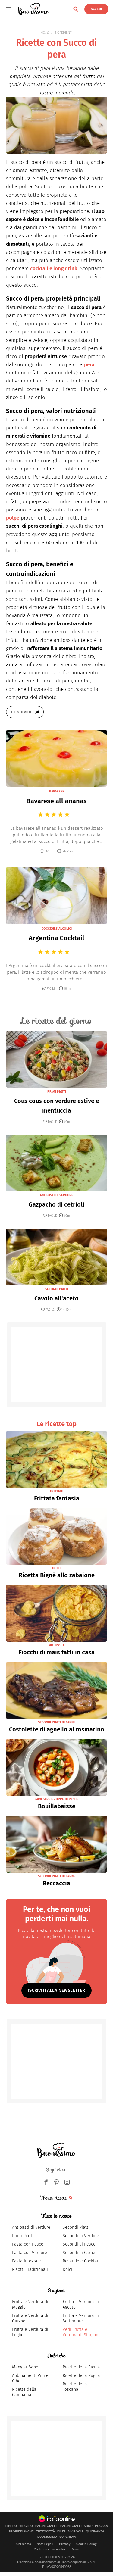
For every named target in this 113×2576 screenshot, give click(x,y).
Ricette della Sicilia (81, 2367)
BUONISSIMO (47, 2537)
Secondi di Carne (79, 2253)
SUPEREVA (68, 2537)
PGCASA (101, 2526)
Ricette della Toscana (75, 2387)
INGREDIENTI (63, 33)
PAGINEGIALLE (47, 2526)
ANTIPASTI (56, 1645)
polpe (13, 518)
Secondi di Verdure (81, 2236)
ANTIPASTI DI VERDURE (56, 1195)
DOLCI (57, 1568)
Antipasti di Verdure (31, 2227)
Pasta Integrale (27, 2261)
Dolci (67, 2270)
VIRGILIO (26, 2526)
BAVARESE (57, 791)
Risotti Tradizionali (30, 2270)
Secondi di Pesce (79, 2244)
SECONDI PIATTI (57, 1289)
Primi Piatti (23, 2236)
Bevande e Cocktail (81, 2261)
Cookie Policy (86, 2544)
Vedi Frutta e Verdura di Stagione (82, 2332)
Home (45, 33)
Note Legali (45, 2544)
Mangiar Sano (25, 2367)
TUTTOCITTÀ (46, 2531)
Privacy (65, 2544)
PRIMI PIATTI (57, 1092)
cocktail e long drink (54, 269)
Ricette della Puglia (81, 2376)
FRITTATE (56, 1491)
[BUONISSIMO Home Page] (34, 9)
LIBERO (11, 2526)
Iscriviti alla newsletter (56, 1990)
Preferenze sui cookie (50, 2549)
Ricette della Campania (24, 2392)
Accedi (96, 9)
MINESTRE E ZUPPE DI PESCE (57, 1799)
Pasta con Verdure (30, 2253)
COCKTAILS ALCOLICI (57, 929)
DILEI (61, 2531)
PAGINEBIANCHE (21, 2531)
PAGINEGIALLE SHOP (76, 2526)
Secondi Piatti (76, 2227)
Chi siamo (24, 2544)
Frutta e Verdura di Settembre (81, 2318)
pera (89, 365)
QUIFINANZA (95, 2531)
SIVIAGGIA (75, 2531)
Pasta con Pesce (28, 2244)
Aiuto (75, 2549)
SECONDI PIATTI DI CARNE (57, 1722)
